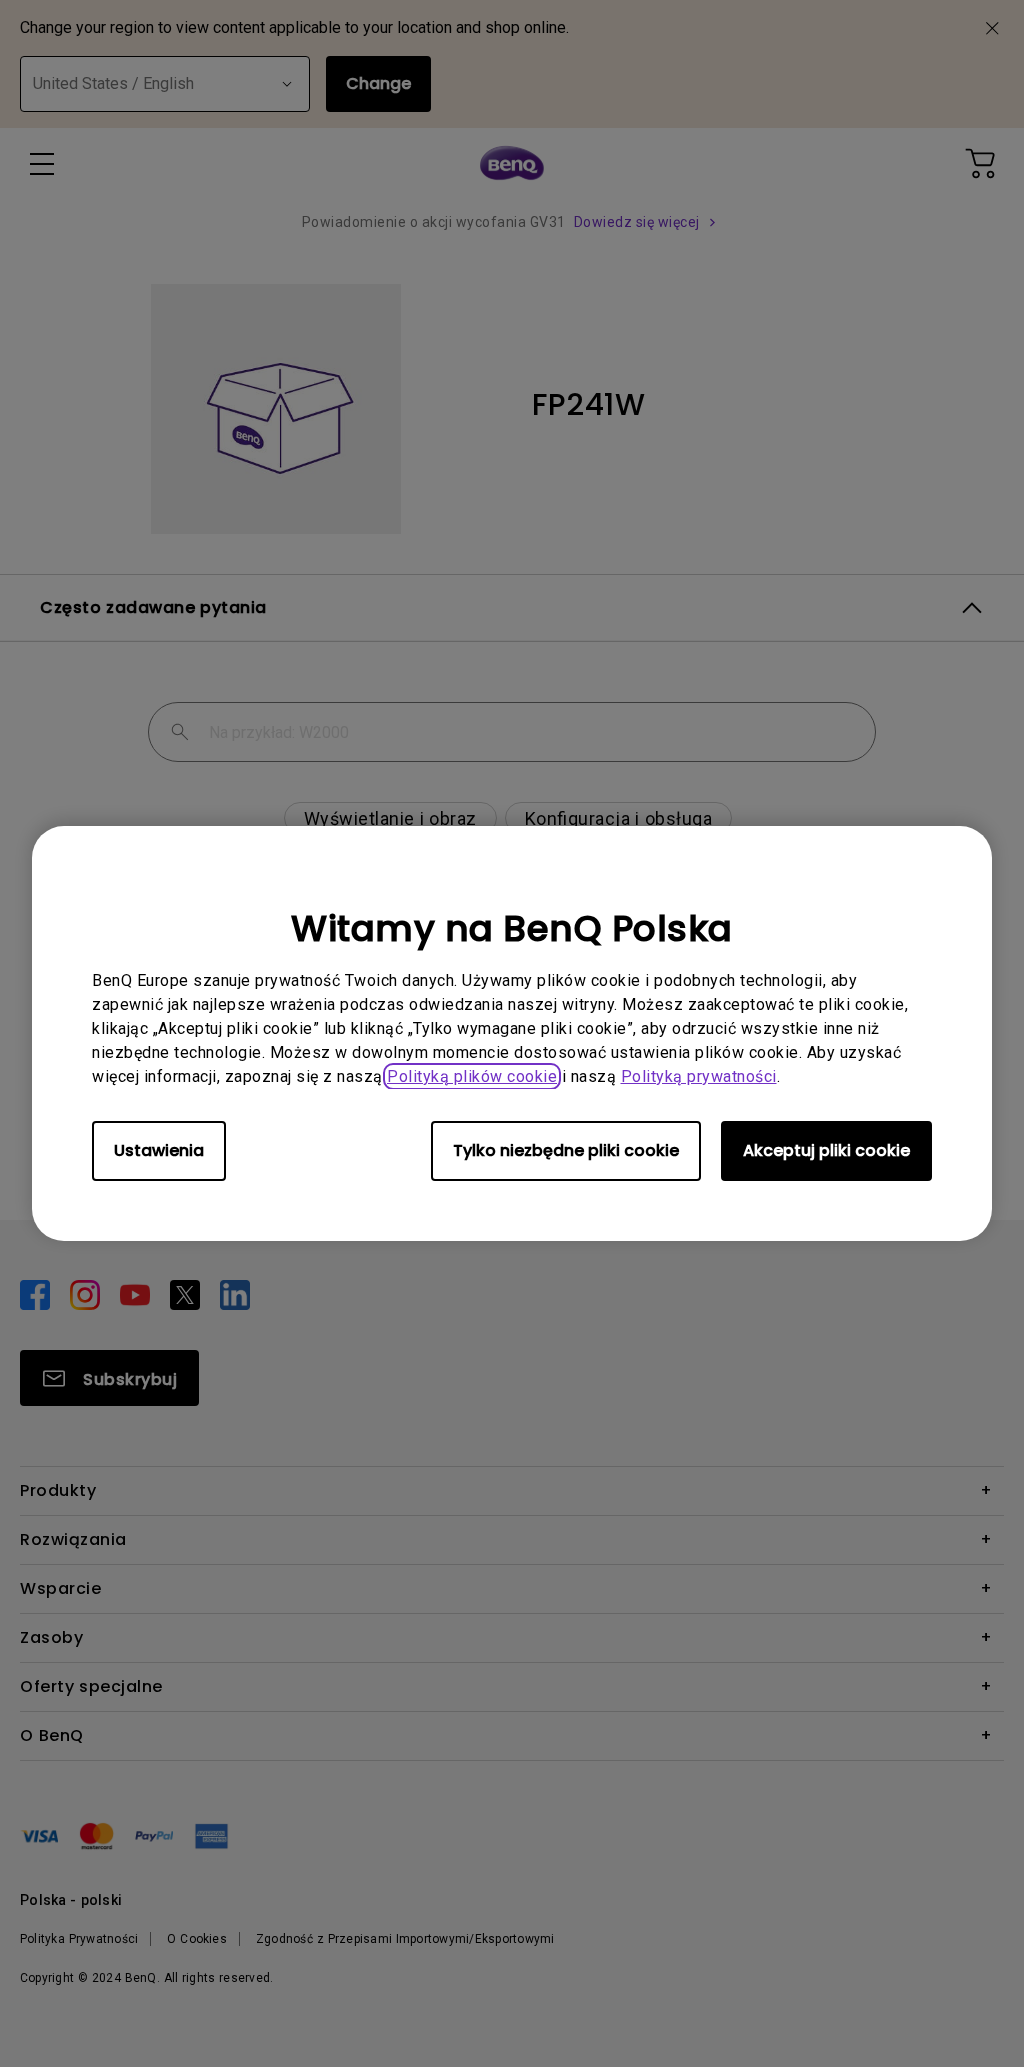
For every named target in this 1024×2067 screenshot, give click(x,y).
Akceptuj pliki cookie (826, 1150)
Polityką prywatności (699, 1076)
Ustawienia (159, 1150)
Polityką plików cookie (472, 1076)
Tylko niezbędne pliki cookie (566, 1150)
